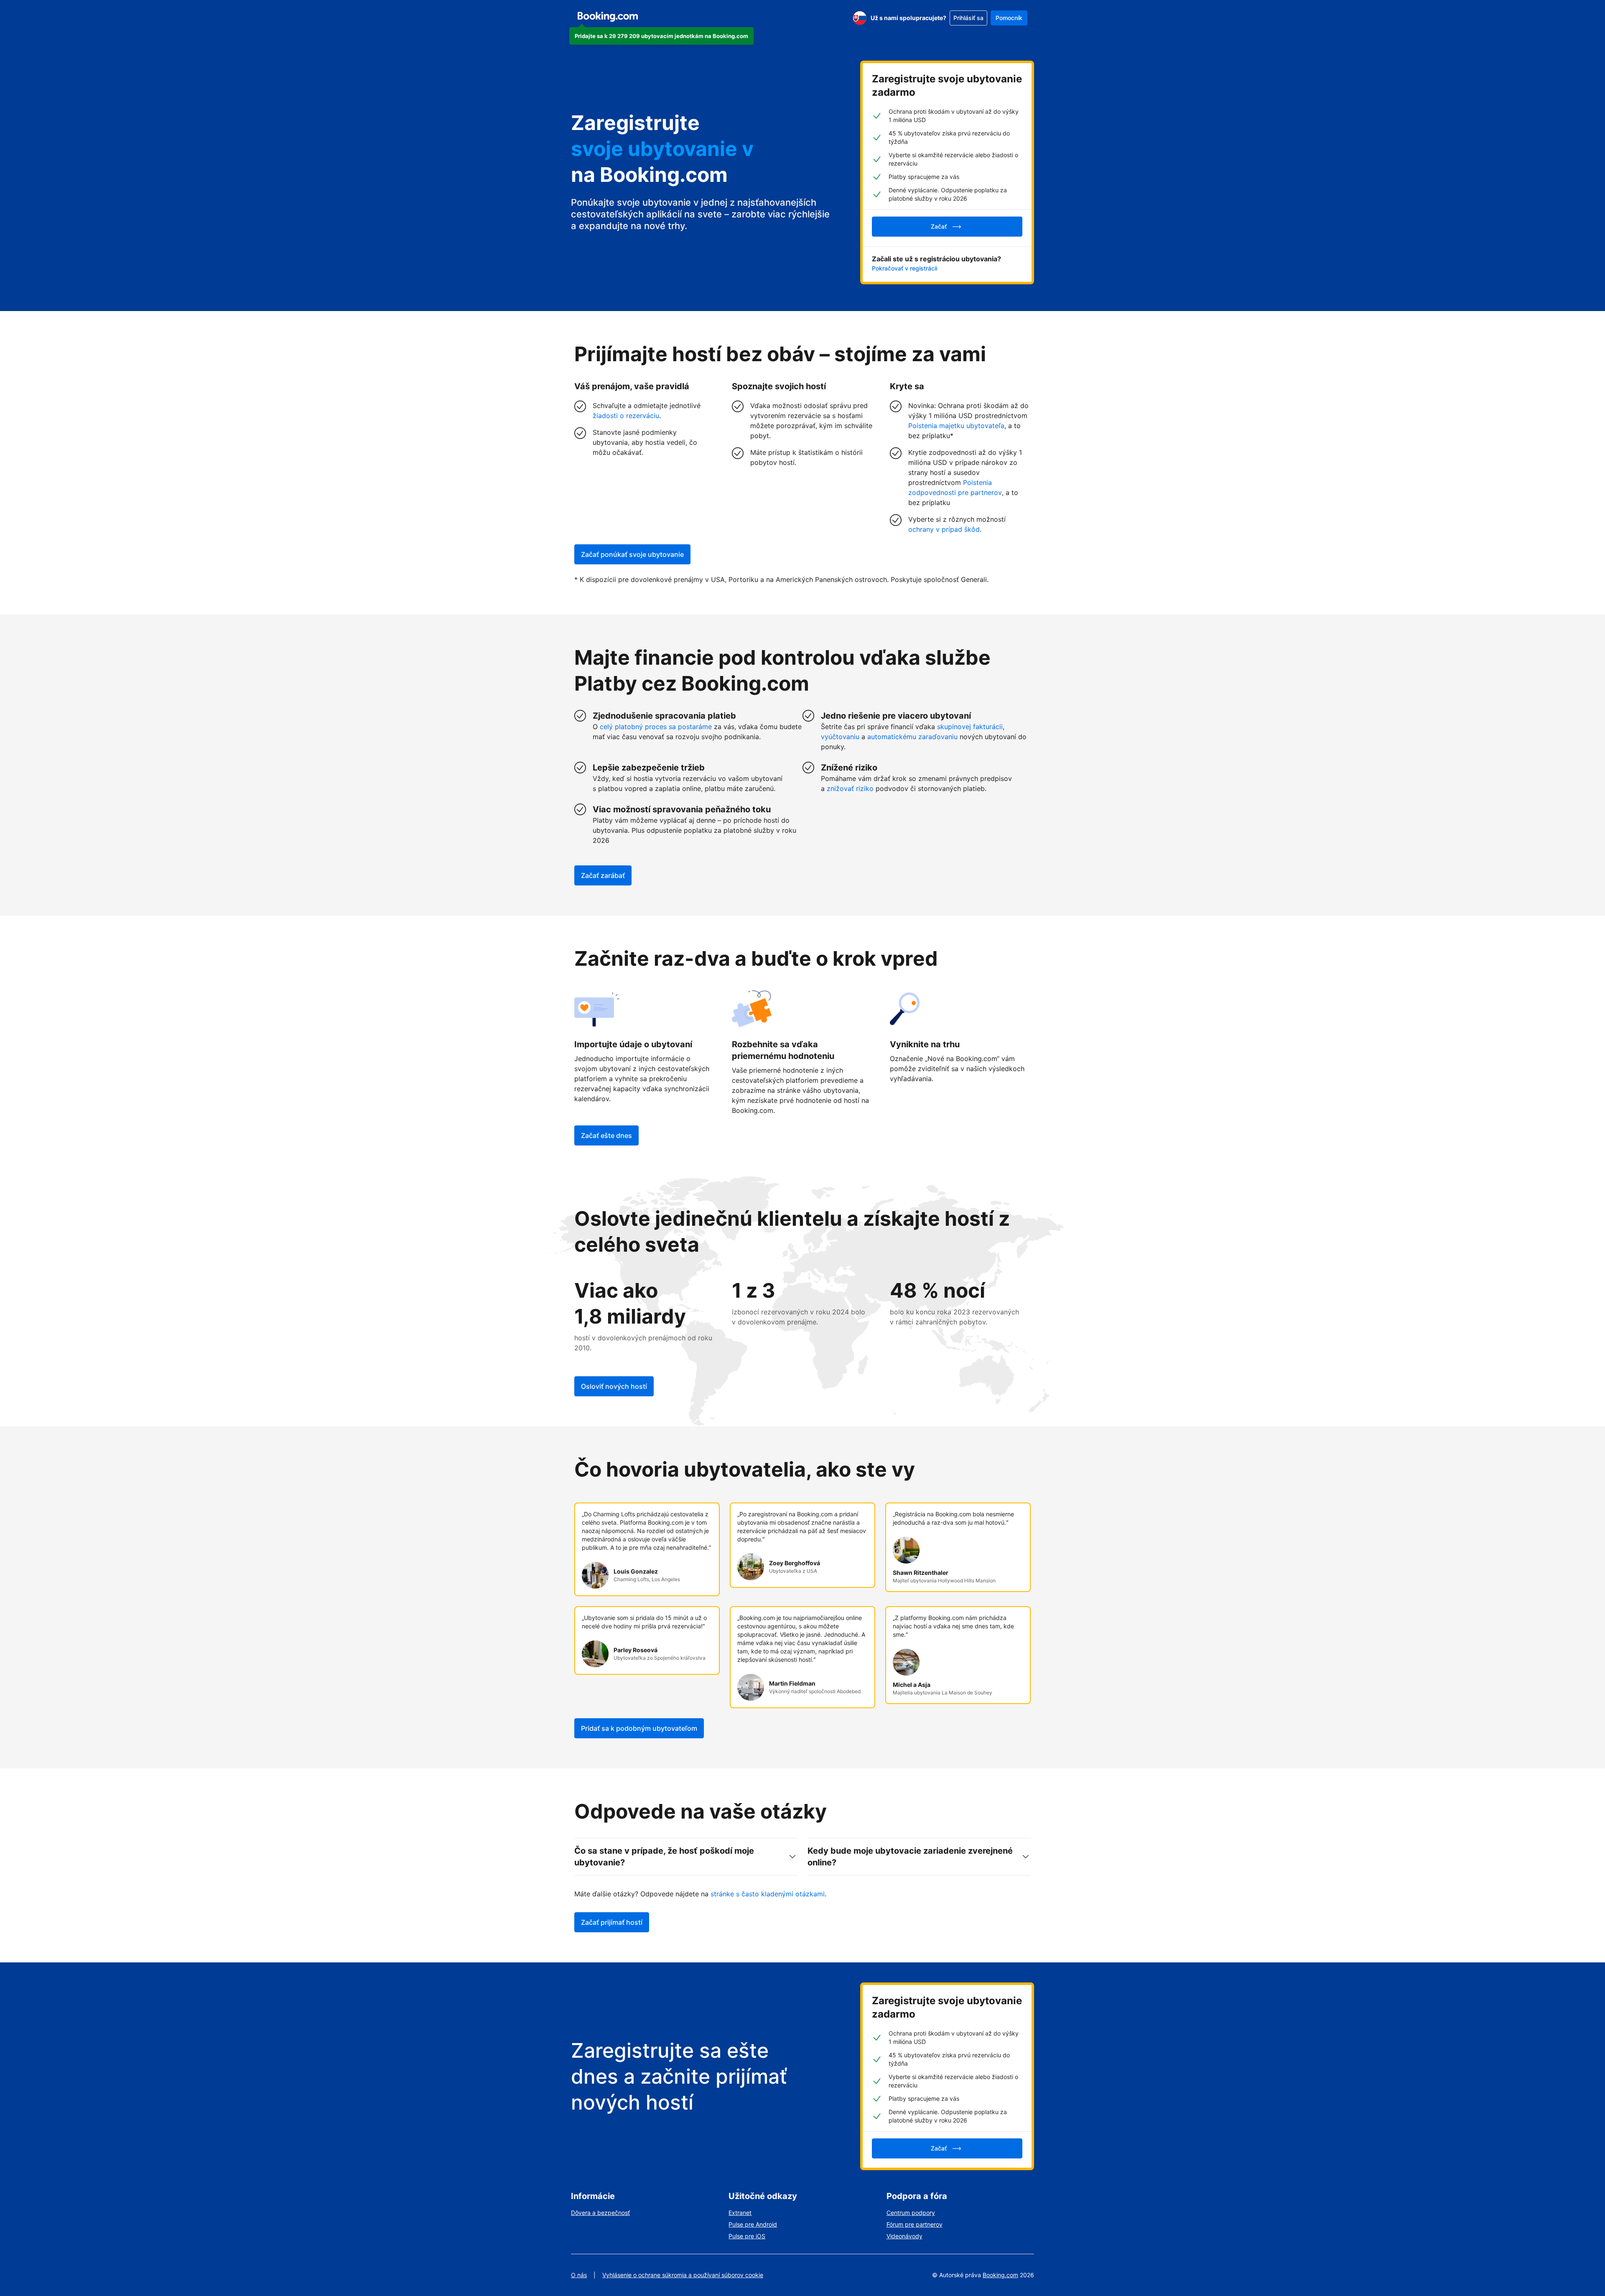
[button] (661, 36)
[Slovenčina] (860, 18)
